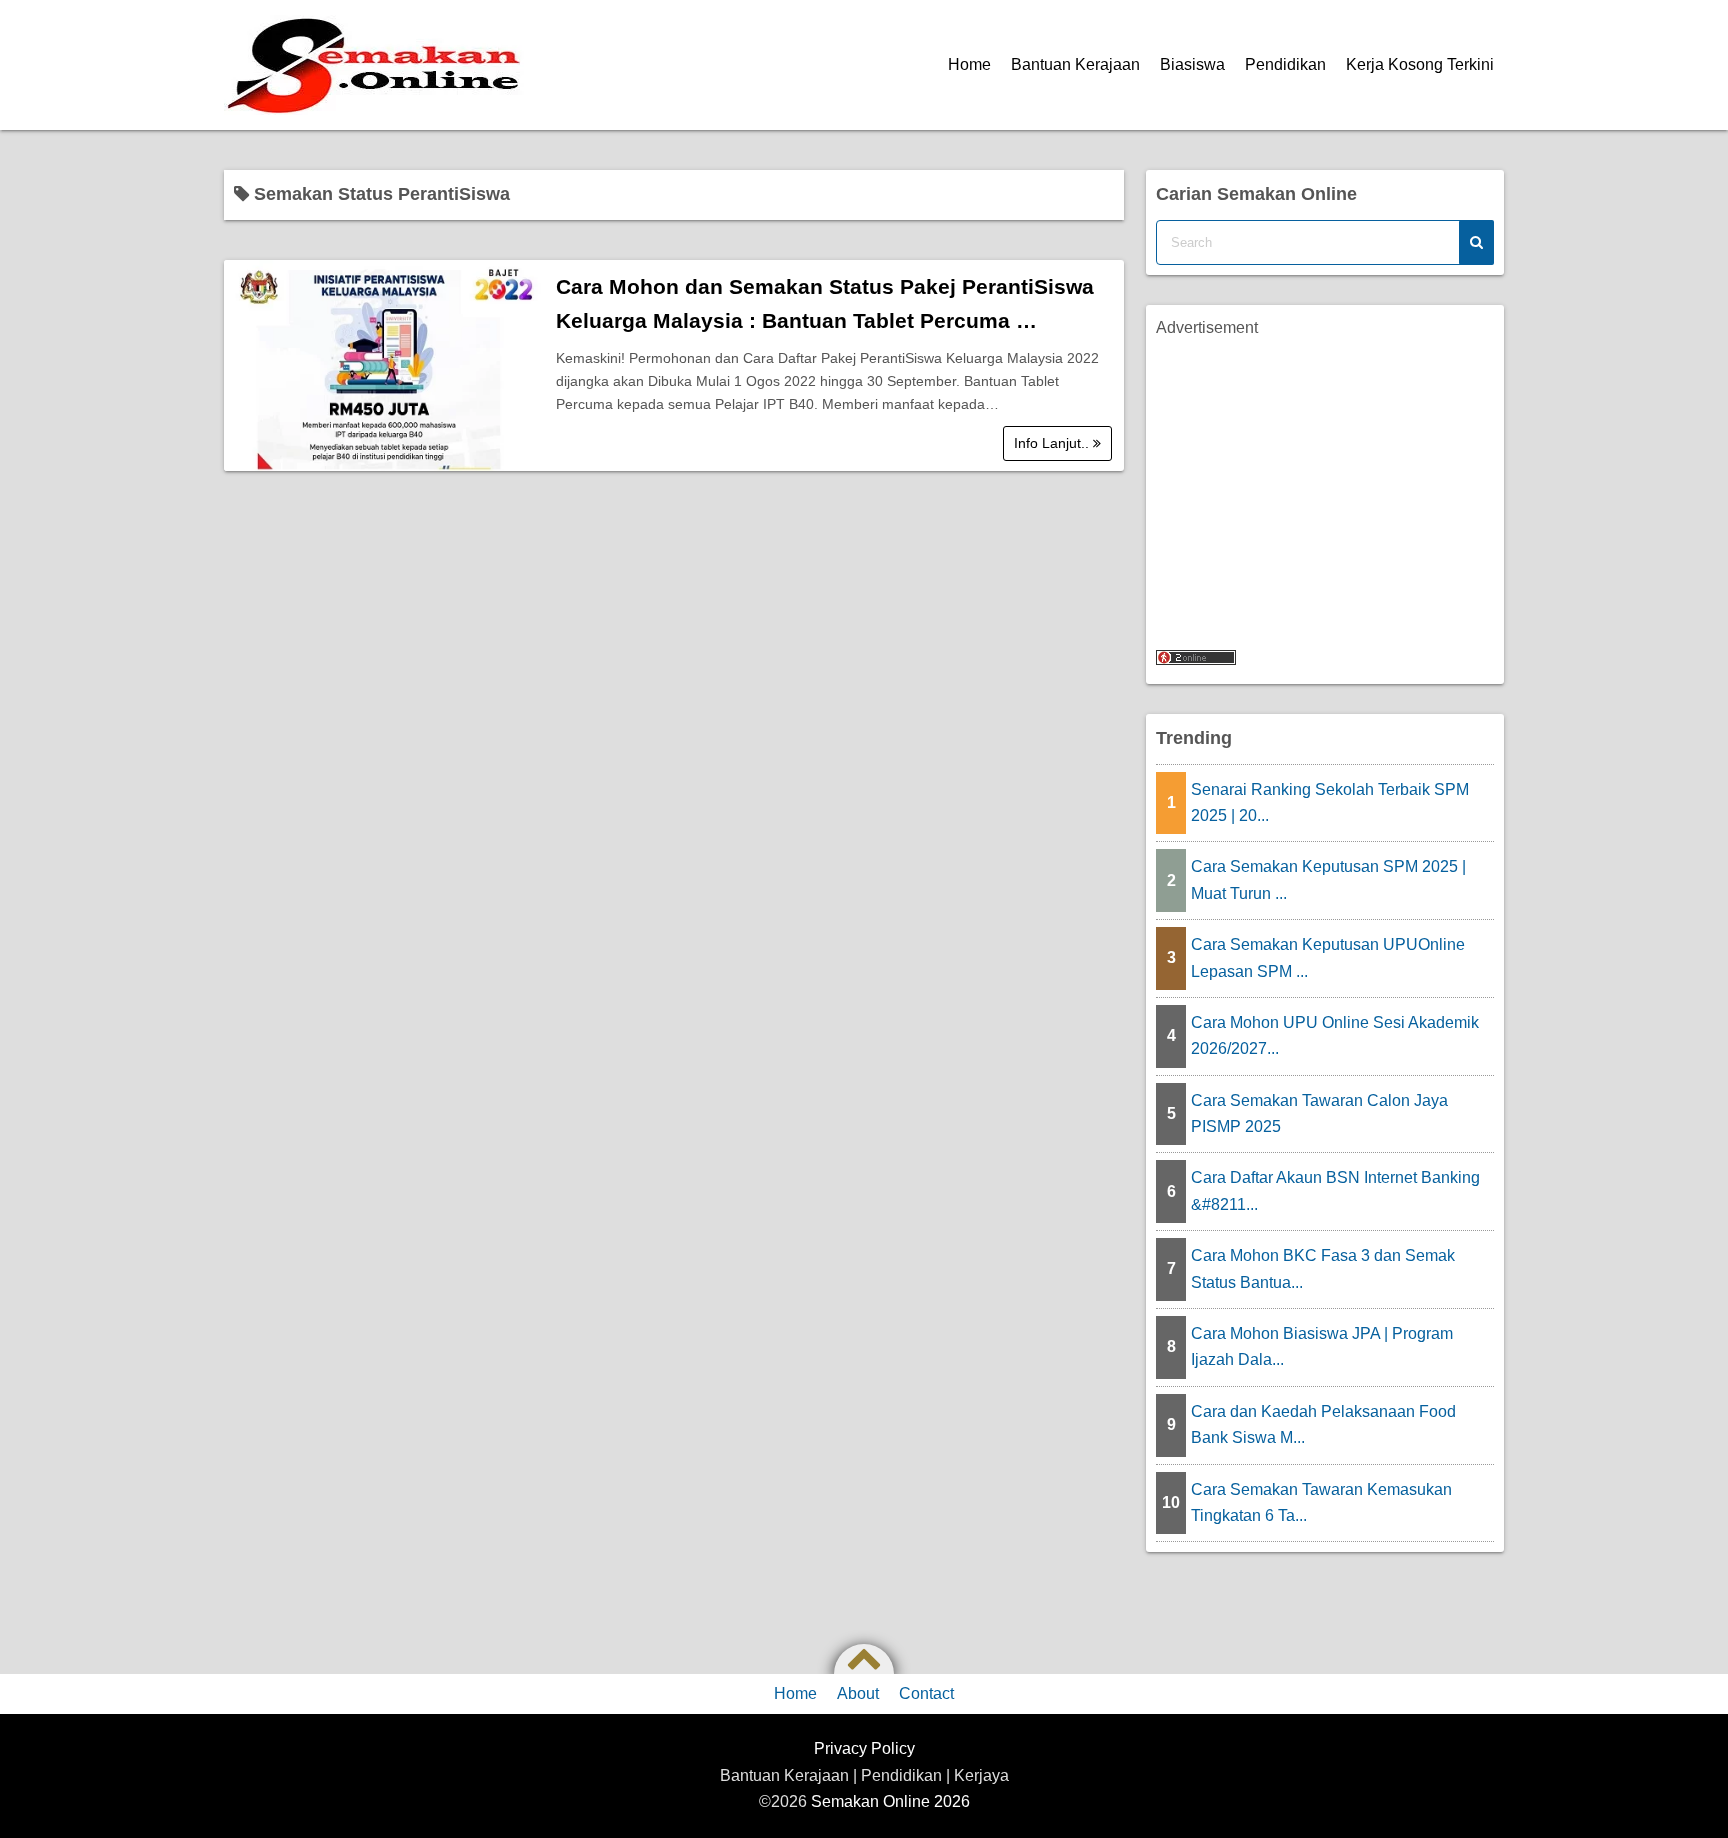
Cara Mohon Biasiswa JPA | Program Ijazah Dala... (1322, 1346)
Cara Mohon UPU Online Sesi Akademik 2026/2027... (1335, 1035)
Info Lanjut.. (1053, 443)
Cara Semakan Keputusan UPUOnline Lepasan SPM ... (1328, 957)
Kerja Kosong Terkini (1420, 64)
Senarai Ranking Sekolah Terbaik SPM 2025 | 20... (1330, 802)
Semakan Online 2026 (890, 1801)
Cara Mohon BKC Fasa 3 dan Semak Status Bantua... (1323, 1268)
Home (969, 64)
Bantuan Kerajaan (1075, 64)
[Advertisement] (1325, 481)
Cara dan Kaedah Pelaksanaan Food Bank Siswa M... (1323, 1424)
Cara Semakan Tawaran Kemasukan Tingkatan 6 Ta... (1321, 1502)
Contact (926, 1693)
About (858, 1693)
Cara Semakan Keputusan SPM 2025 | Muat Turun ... (1328, 879)
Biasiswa (1192, 64)
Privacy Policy (864, 1748)
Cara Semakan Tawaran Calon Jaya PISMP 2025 (1319, 1113)
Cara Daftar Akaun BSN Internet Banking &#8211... (1335, 1190)
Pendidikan (1285, 64)
